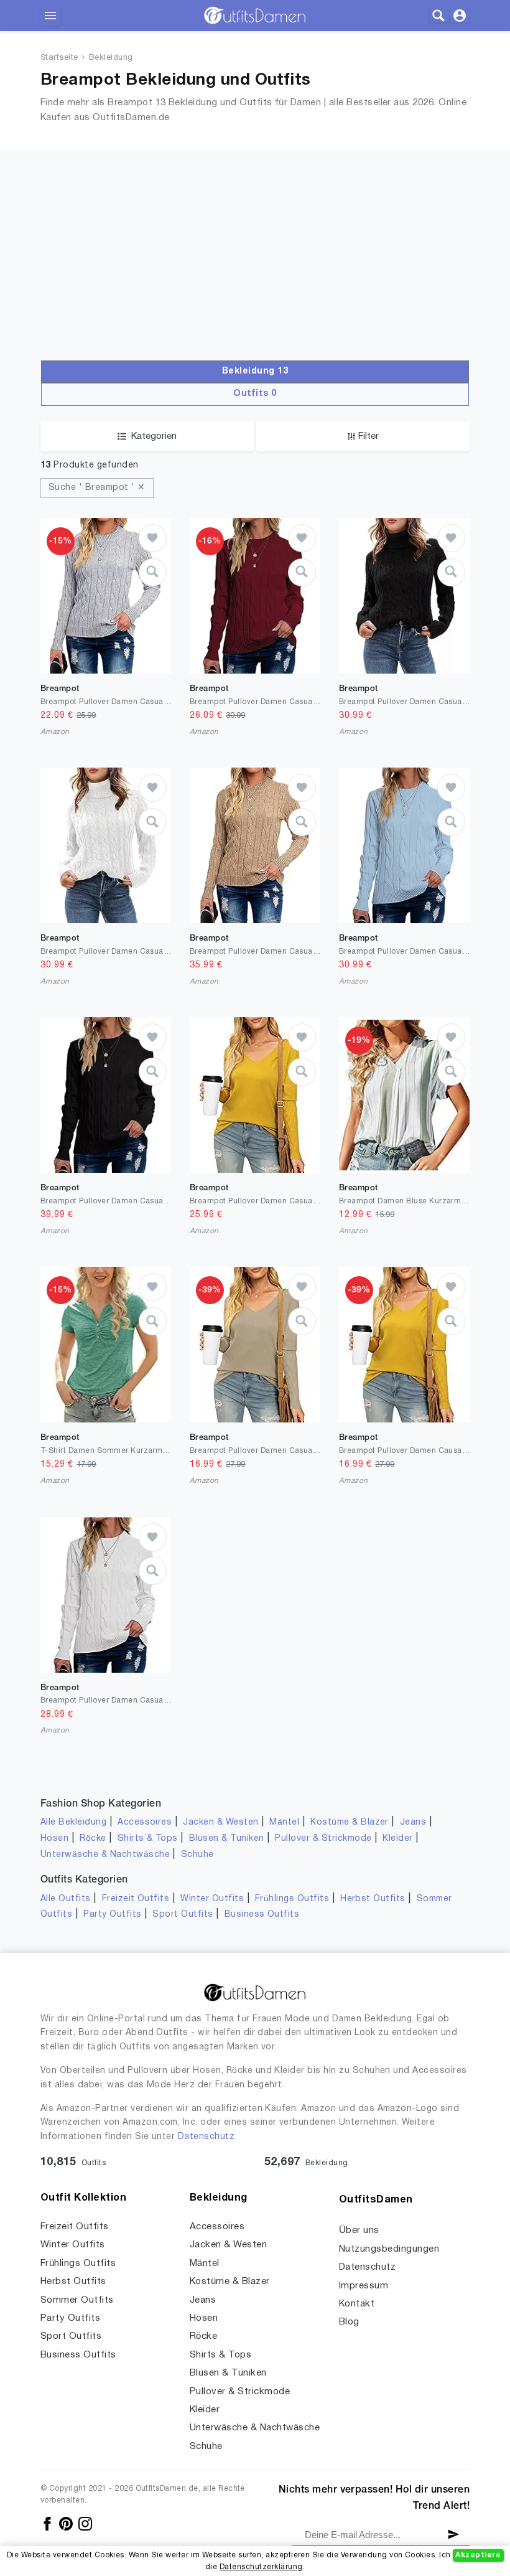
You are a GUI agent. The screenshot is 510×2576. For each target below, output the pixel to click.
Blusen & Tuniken (227, 1839)
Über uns (359, 2230)
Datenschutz (206, 2137)
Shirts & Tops (148, 1839)
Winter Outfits (212, 1899)
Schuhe (197, 1855)
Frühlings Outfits (292, 1899)
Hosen (54, 1839)
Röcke (93, 1839)
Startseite (59, 58)
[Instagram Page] (85, 2523)
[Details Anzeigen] (153, 572)
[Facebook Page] (48, 2523)
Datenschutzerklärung (261, 2567)
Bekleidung (111, 58)
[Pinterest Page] (67, 2523)
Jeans (413, 1822)
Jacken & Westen (220, 1822)
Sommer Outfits (77, 2300)
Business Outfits (262, 1915)
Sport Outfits (183, 1915)
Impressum (364, 2286)
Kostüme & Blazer (350, 1822)
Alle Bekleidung (73, 1822)
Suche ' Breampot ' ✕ (97, 488)
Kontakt (357, 2304)
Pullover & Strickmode (323, 1839)
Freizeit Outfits (136, 1899)
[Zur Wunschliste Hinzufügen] (153, 538)
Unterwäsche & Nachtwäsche (105, 1855)
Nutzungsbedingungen (389, 2249)
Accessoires (145, 1822)
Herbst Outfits (373, 1899)
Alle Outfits (66, 1899)
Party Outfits (112, 1915)
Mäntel (284, 1822)
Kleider (397, 1839)
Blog (349, 2322)
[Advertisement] (255, 237)
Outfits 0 (255, 394)
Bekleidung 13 (255, 371)
